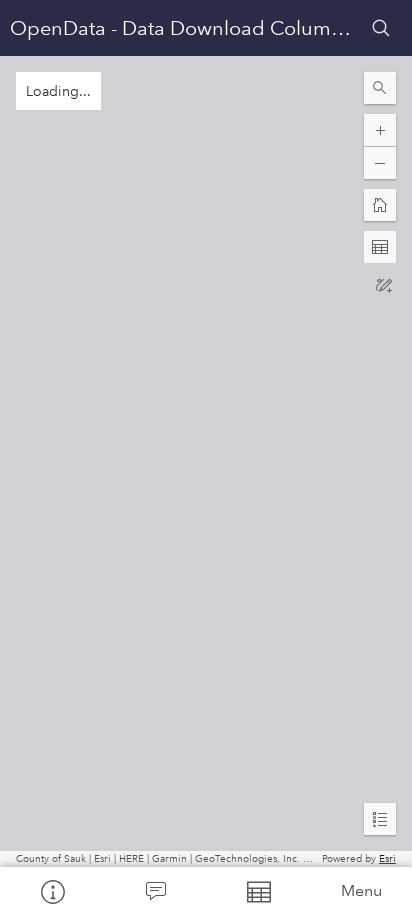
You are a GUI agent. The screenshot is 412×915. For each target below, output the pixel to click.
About (51, 891)
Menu (361, 890)
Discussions (154, 891)
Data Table (257, 891)
